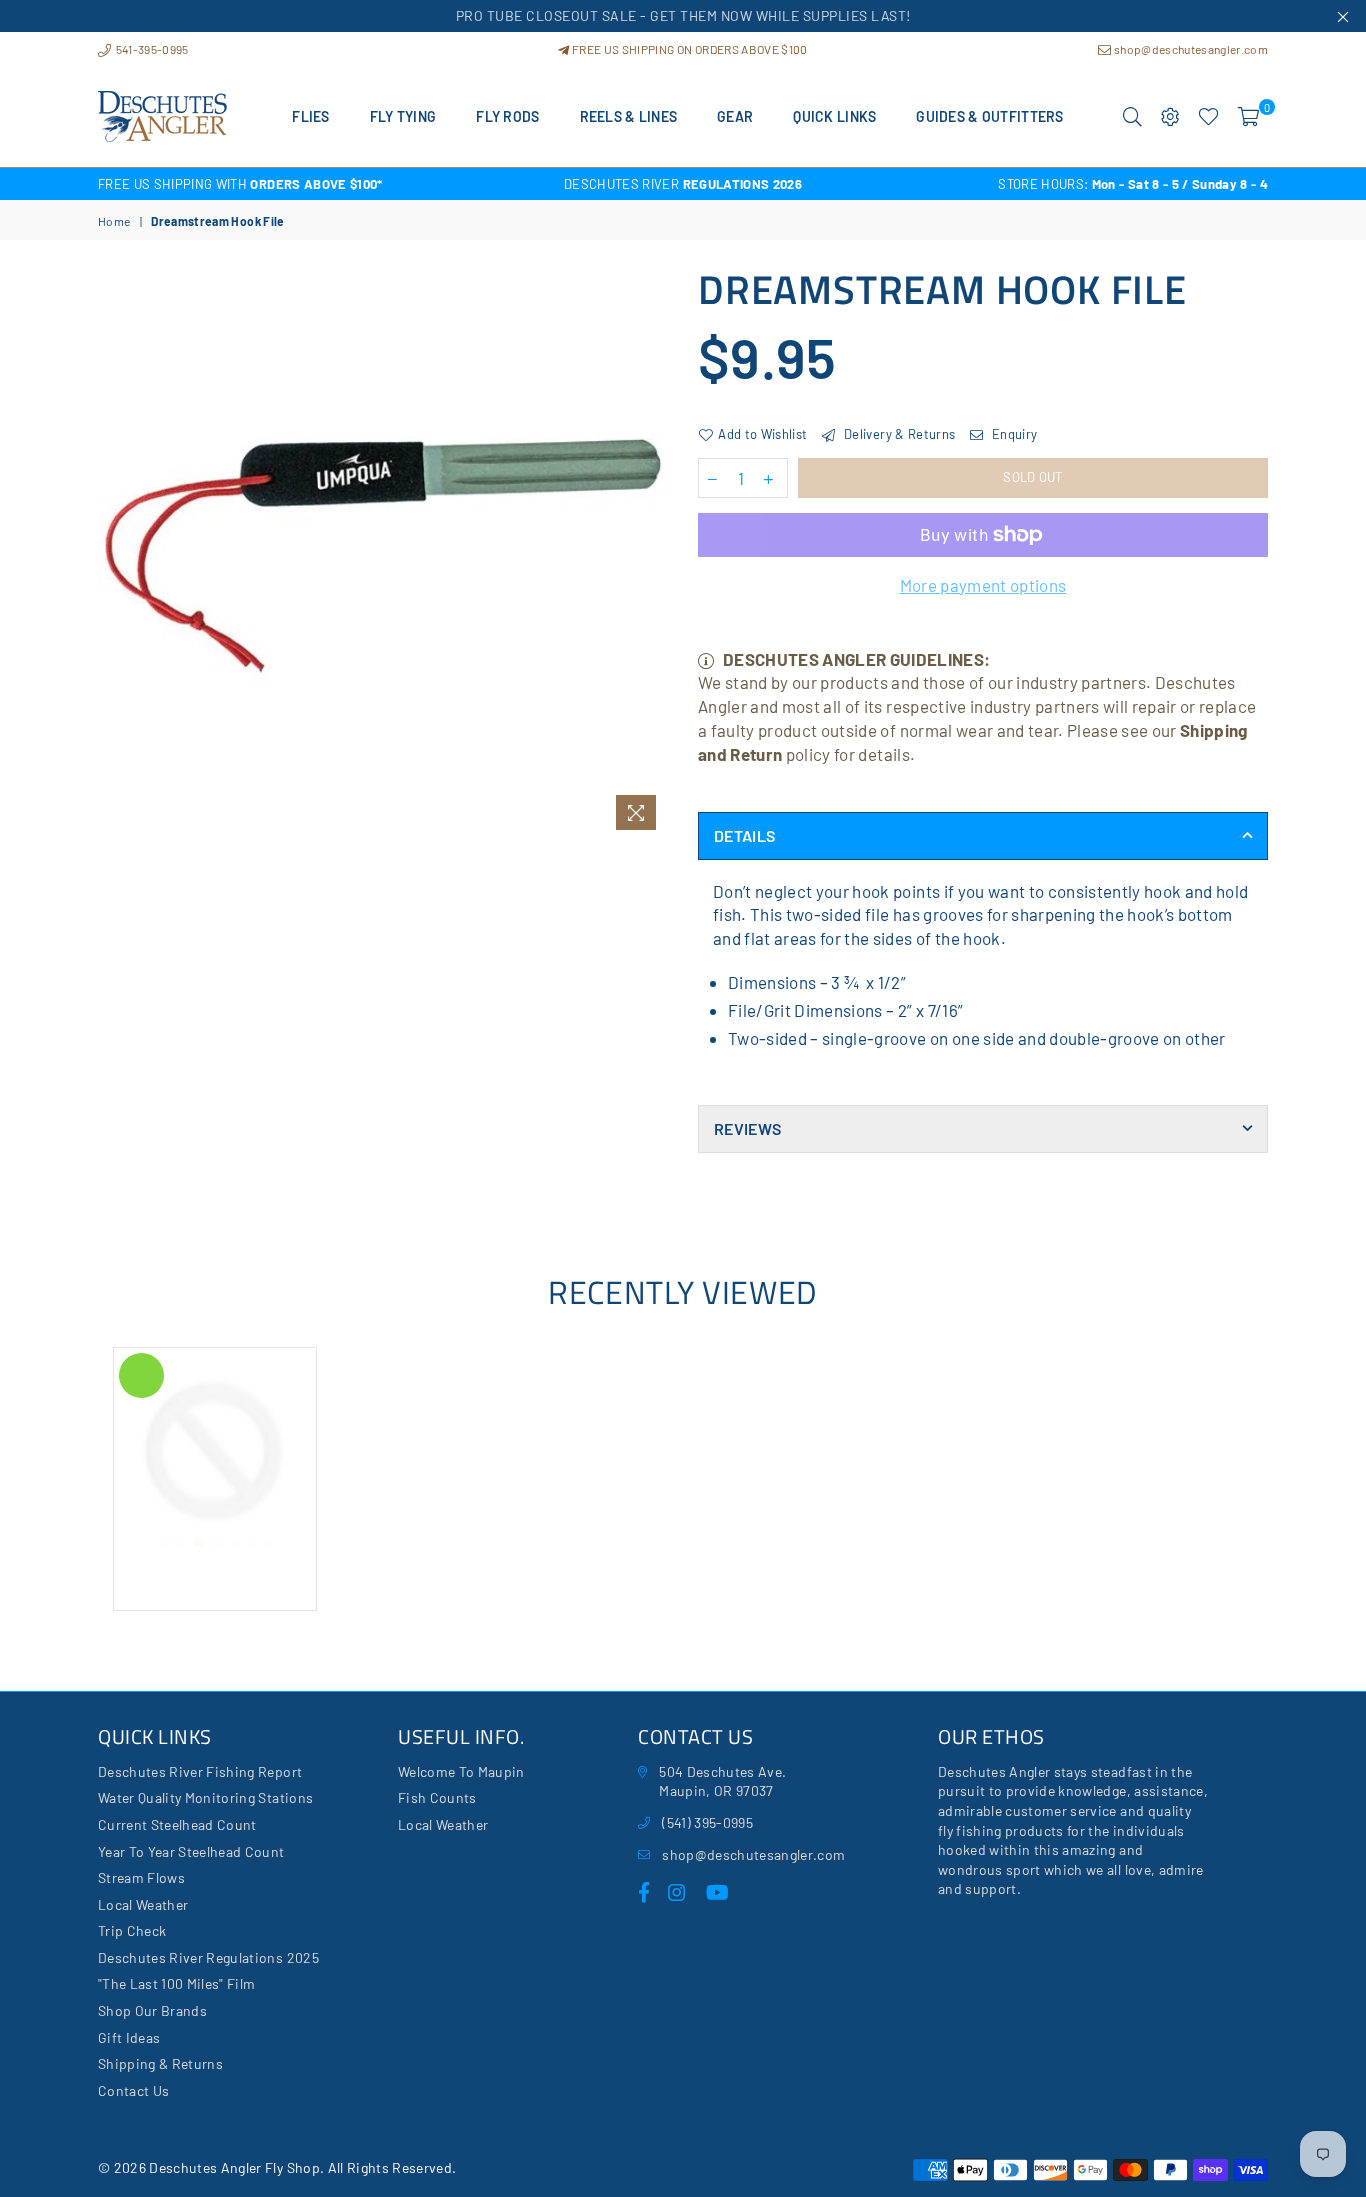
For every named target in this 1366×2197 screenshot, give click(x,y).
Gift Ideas (129, 2037)
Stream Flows (141, 1877)
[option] (293, 184)
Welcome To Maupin (461, 1771)
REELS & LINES (629, 116)
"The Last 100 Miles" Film (177, 1983)
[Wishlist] (1208, 117)
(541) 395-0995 (707, 1822)
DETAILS (744, 835)
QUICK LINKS (834, 116)
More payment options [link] (983, 585)
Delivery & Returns (898, 434)
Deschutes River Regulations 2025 (208, 1957)
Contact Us (133, 2090)
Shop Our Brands (152, 2010)
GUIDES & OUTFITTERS (989, 116)
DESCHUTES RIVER (683, 184)
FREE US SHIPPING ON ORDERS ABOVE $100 (688, 49)
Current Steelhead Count (177, 1824)
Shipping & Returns (160, 2063)
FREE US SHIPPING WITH (240, 184)
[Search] (1132, 117)
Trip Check (132, 1930)
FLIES (310, 116)
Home (114, 221)
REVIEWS (747, 1128)
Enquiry (1013, 434)
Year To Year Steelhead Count (191, 1851)
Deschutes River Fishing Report (200, 1771)
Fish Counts (437, 1797)
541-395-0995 (150, 49)
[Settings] (1170, 117)
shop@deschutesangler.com (1190, 49)
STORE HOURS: (1133, 184)
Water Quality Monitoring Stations (205, 1797)
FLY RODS (507, 116)
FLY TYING (403, 116)
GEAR (735, 116)
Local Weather (143, 1904)
